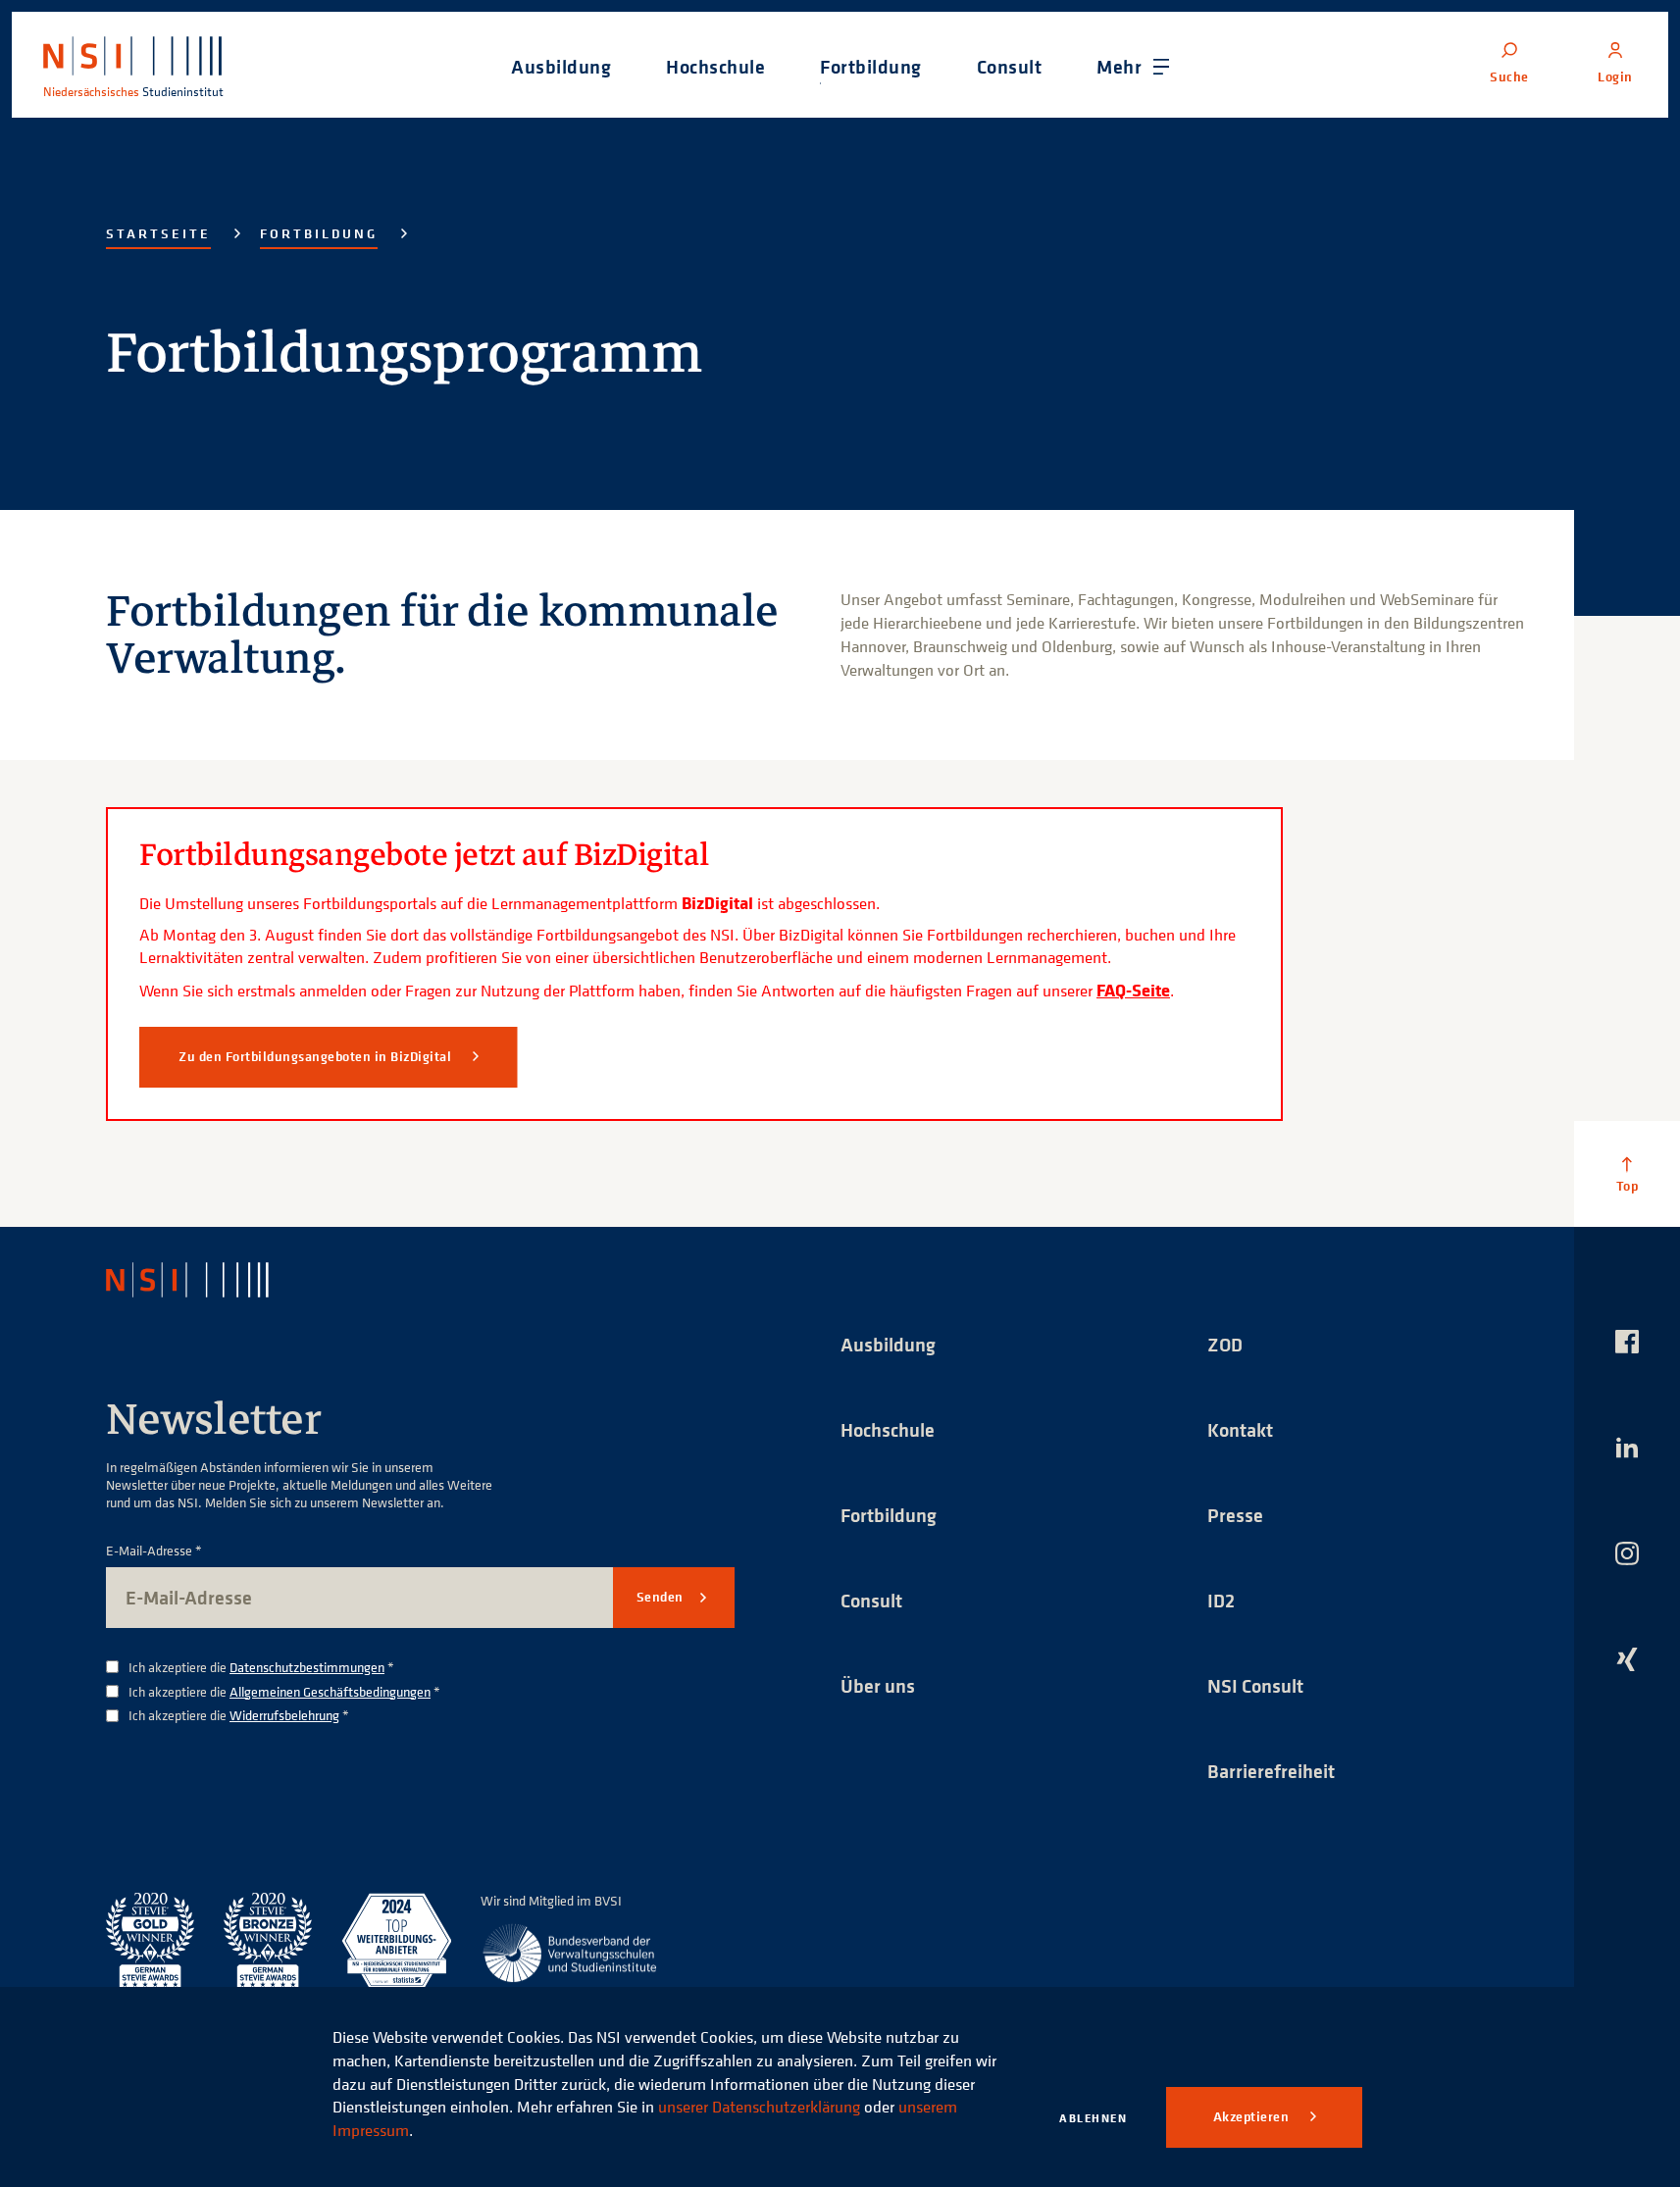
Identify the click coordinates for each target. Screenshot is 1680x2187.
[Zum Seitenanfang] (1627, 1174)
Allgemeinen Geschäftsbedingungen (330, 1691)
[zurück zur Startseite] (205, 1280)
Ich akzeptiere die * (261, 1668)
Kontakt (1240, 1429)
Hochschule (888, 1429)
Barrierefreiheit (1271, 1771)
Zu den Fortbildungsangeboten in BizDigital (317, 1056)
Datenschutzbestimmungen (307, 1667)
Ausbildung (888, 1344)
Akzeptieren (1253, 2116)
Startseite (158, 233)
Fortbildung (319, 233)
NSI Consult (1255, 1685)
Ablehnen (1093, 2118)
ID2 (1221, 1600)
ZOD (1225, 1344)
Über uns (878, 1685)
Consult (871, 1600)
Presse (1235, 1515)
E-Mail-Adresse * (154, 1551)
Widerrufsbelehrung (284, 1715)
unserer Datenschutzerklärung (759, 2107)
